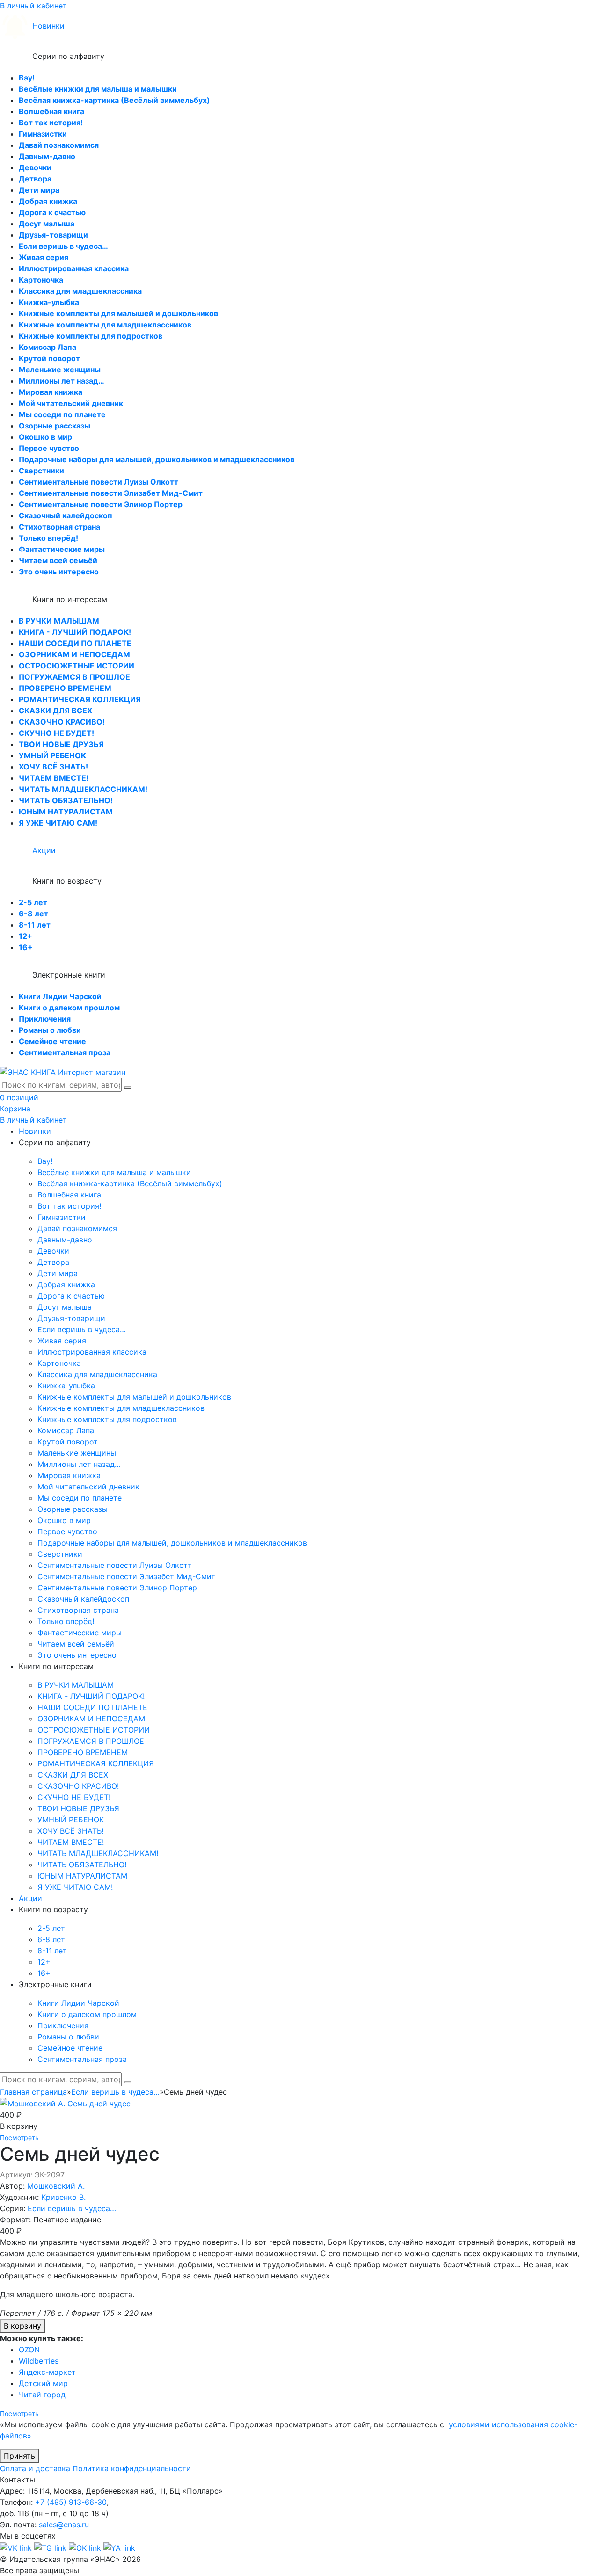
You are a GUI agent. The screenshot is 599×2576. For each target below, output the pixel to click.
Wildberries (39, 2361)
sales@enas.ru (64, 2525)
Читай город (42, 2395)
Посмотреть (19, 2137)
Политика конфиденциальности (132, 2468)
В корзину (22, 2326)
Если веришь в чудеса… (115, 2092)
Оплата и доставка (35, 2468)
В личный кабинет (33, 6)
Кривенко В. (63, 2197)
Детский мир (43, 2383)
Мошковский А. (56, 2186)
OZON (29, 2350)
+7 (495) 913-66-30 (71, 2502)
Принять (19, 2456)
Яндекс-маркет (47, 2372)
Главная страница (33, 2092)
